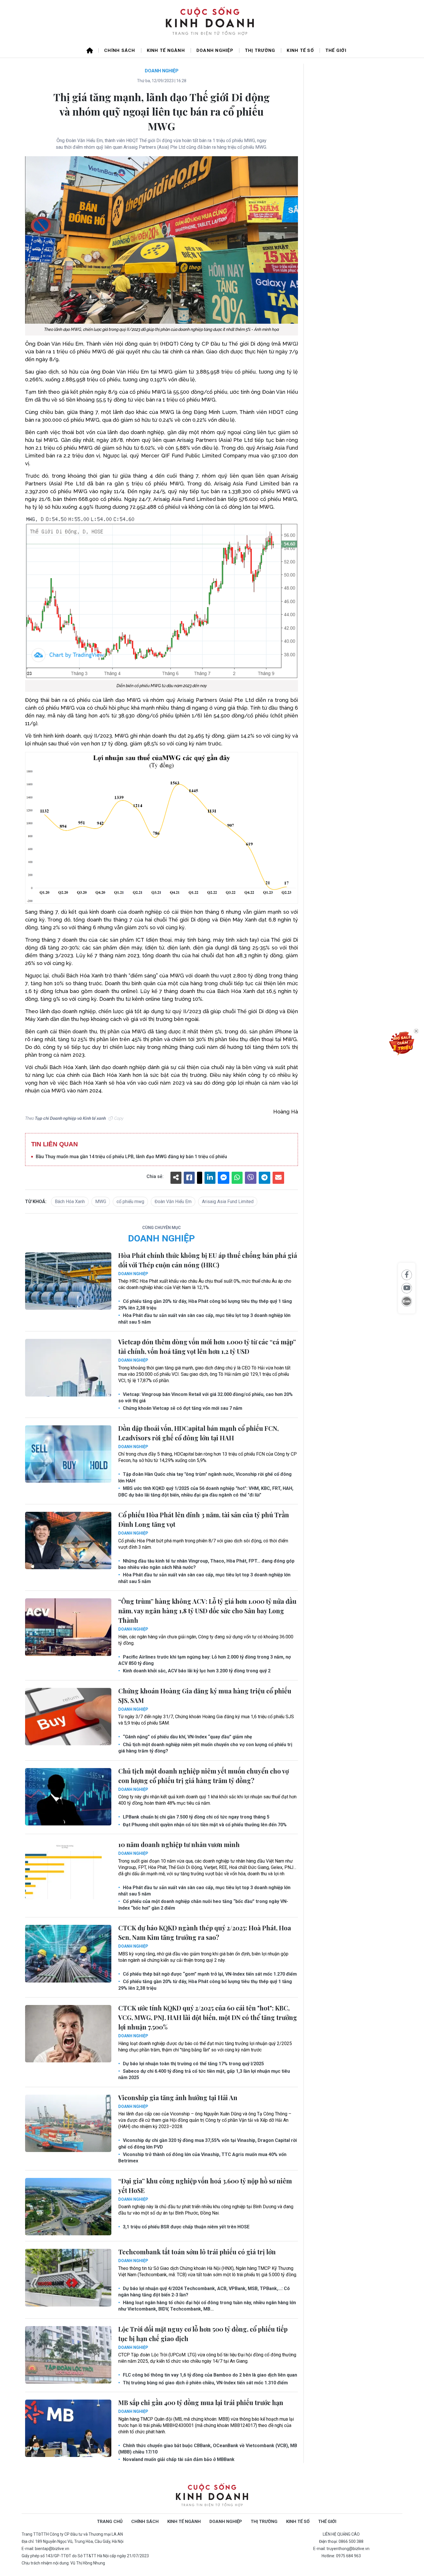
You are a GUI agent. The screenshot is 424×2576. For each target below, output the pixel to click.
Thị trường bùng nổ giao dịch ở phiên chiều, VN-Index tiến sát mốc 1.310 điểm (205, 2383)
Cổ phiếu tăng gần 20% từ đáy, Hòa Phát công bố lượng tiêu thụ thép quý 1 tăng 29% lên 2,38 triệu (205, 1304)
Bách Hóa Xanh (70, 1202)
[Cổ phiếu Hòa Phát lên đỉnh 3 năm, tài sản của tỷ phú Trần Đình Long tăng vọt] (68, 1541)
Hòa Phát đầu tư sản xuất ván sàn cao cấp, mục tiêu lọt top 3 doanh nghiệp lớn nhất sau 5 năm (204, 1319)
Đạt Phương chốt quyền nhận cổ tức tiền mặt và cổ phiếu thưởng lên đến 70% (204, 1825)
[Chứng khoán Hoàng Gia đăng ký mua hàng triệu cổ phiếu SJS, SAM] (68, 1717)
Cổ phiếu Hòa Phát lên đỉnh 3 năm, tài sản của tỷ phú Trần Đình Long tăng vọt (204, 1519)
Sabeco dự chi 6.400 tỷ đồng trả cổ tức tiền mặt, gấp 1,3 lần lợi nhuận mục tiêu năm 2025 (204, 2074)
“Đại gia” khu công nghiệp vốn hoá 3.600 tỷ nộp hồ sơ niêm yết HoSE (205, 2186)
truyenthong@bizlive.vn (348, 2549)
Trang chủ (110, 2522)
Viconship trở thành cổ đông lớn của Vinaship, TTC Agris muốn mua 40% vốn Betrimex (202, 2158)
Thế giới (336, 50)
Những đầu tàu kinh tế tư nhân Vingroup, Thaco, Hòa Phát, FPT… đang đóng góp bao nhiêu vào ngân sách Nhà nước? (206, 1564)
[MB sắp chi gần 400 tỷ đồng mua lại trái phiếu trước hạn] (68, 2428)
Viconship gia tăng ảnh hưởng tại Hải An (178, 2098)
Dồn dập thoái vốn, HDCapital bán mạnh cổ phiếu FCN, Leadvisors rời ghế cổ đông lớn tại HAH (198, 1433)
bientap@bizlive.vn (52, 2549)
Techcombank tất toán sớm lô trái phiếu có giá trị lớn (197, 2252)
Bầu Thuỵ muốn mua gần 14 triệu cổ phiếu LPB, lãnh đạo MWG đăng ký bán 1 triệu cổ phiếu (131, 1157)
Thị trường (260, 50)
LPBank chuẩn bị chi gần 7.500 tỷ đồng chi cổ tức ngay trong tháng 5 (196, 1817)
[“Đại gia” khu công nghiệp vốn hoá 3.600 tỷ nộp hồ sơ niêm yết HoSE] (68, 2207)
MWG (101, 1202)
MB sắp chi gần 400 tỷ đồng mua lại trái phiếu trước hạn (201, 2402)
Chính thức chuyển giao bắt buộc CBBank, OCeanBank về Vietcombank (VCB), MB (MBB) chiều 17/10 (208, 2449)
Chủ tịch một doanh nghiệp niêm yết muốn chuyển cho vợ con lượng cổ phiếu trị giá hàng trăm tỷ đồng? (205, 1748)
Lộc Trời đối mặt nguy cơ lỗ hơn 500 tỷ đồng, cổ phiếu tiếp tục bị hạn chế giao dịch (203, 2334)
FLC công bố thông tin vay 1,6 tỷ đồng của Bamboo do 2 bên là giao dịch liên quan (209, 2375)
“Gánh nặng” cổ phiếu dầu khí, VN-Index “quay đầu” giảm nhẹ (187, 1737)
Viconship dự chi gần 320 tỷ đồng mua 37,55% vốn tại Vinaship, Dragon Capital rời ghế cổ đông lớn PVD (208, 2143)
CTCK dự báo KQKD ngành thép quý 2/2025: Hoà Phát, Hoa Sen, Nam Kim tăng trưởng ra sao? (205, 1933)
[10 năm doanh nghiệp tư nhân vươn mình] (68, 1870)
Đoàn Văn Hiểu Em (173, 1202)
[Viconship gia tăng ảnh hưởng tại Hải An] (68, 2123)
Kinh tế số (300, 50)
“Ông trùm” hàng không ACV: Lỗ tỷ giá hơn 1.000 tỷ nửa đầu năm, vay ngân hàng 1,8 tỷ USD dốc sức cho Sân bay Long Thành (207, 1611)
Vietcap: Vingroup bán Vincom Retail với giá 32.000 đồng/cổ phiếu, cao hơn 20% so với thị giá (206, 1398)
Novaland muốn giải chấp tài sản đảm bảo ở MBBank (178, 2459)
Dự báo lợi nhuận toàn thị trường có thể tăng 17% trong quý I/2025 (193, 2064)
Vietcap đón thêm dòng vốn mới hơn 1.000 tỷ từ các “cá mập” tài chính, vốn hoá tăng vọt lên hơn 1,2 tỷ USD (207, 1347)
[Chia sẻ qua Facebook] (407, 1275)
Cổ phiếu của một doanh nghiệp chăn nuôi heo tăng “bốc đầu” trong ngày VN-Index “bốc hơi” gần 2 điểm (203, 1905)
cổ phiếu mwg (130, 1202)
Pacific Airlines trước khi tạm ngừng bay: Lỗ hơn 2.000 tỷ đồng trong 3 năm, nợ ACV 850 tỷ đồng (205, 1660)
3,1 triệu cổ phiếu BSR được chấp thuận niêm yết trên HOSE (186, 2227)
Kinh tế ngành (166, 50)
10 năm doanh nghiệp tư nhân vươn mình (179, 1844)
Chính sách (120, 50)
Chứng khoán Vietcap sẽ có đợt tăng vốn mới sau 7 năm (182, 1408)
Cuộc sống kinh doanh (212, 2495)
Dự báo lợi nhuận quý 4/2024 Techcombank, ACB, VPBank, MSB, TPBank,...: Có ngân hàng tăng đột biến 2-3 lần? (204, 2292)
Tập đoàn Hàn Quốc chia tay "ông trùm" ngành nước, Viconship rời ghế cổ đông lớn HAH (205, 1477)
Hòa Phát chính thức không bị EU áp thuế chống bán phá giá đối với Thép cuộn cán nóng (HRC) (208, 1260)
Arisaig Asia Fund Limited (228, 1202)
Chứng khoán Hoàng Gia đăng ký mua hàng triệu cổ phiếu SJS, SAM (205, 1696)
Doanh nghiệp (215, 50)
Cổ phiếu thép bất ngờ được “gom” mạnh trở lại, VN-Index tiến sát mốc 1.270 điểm (209, 1974)
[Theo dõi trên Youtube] (407, 1288)
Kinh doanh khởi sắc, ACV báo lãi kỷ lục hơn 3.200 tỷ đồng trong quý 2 (196, 1671)
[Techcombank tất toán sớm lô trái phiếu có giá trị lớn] (68, 2278)
